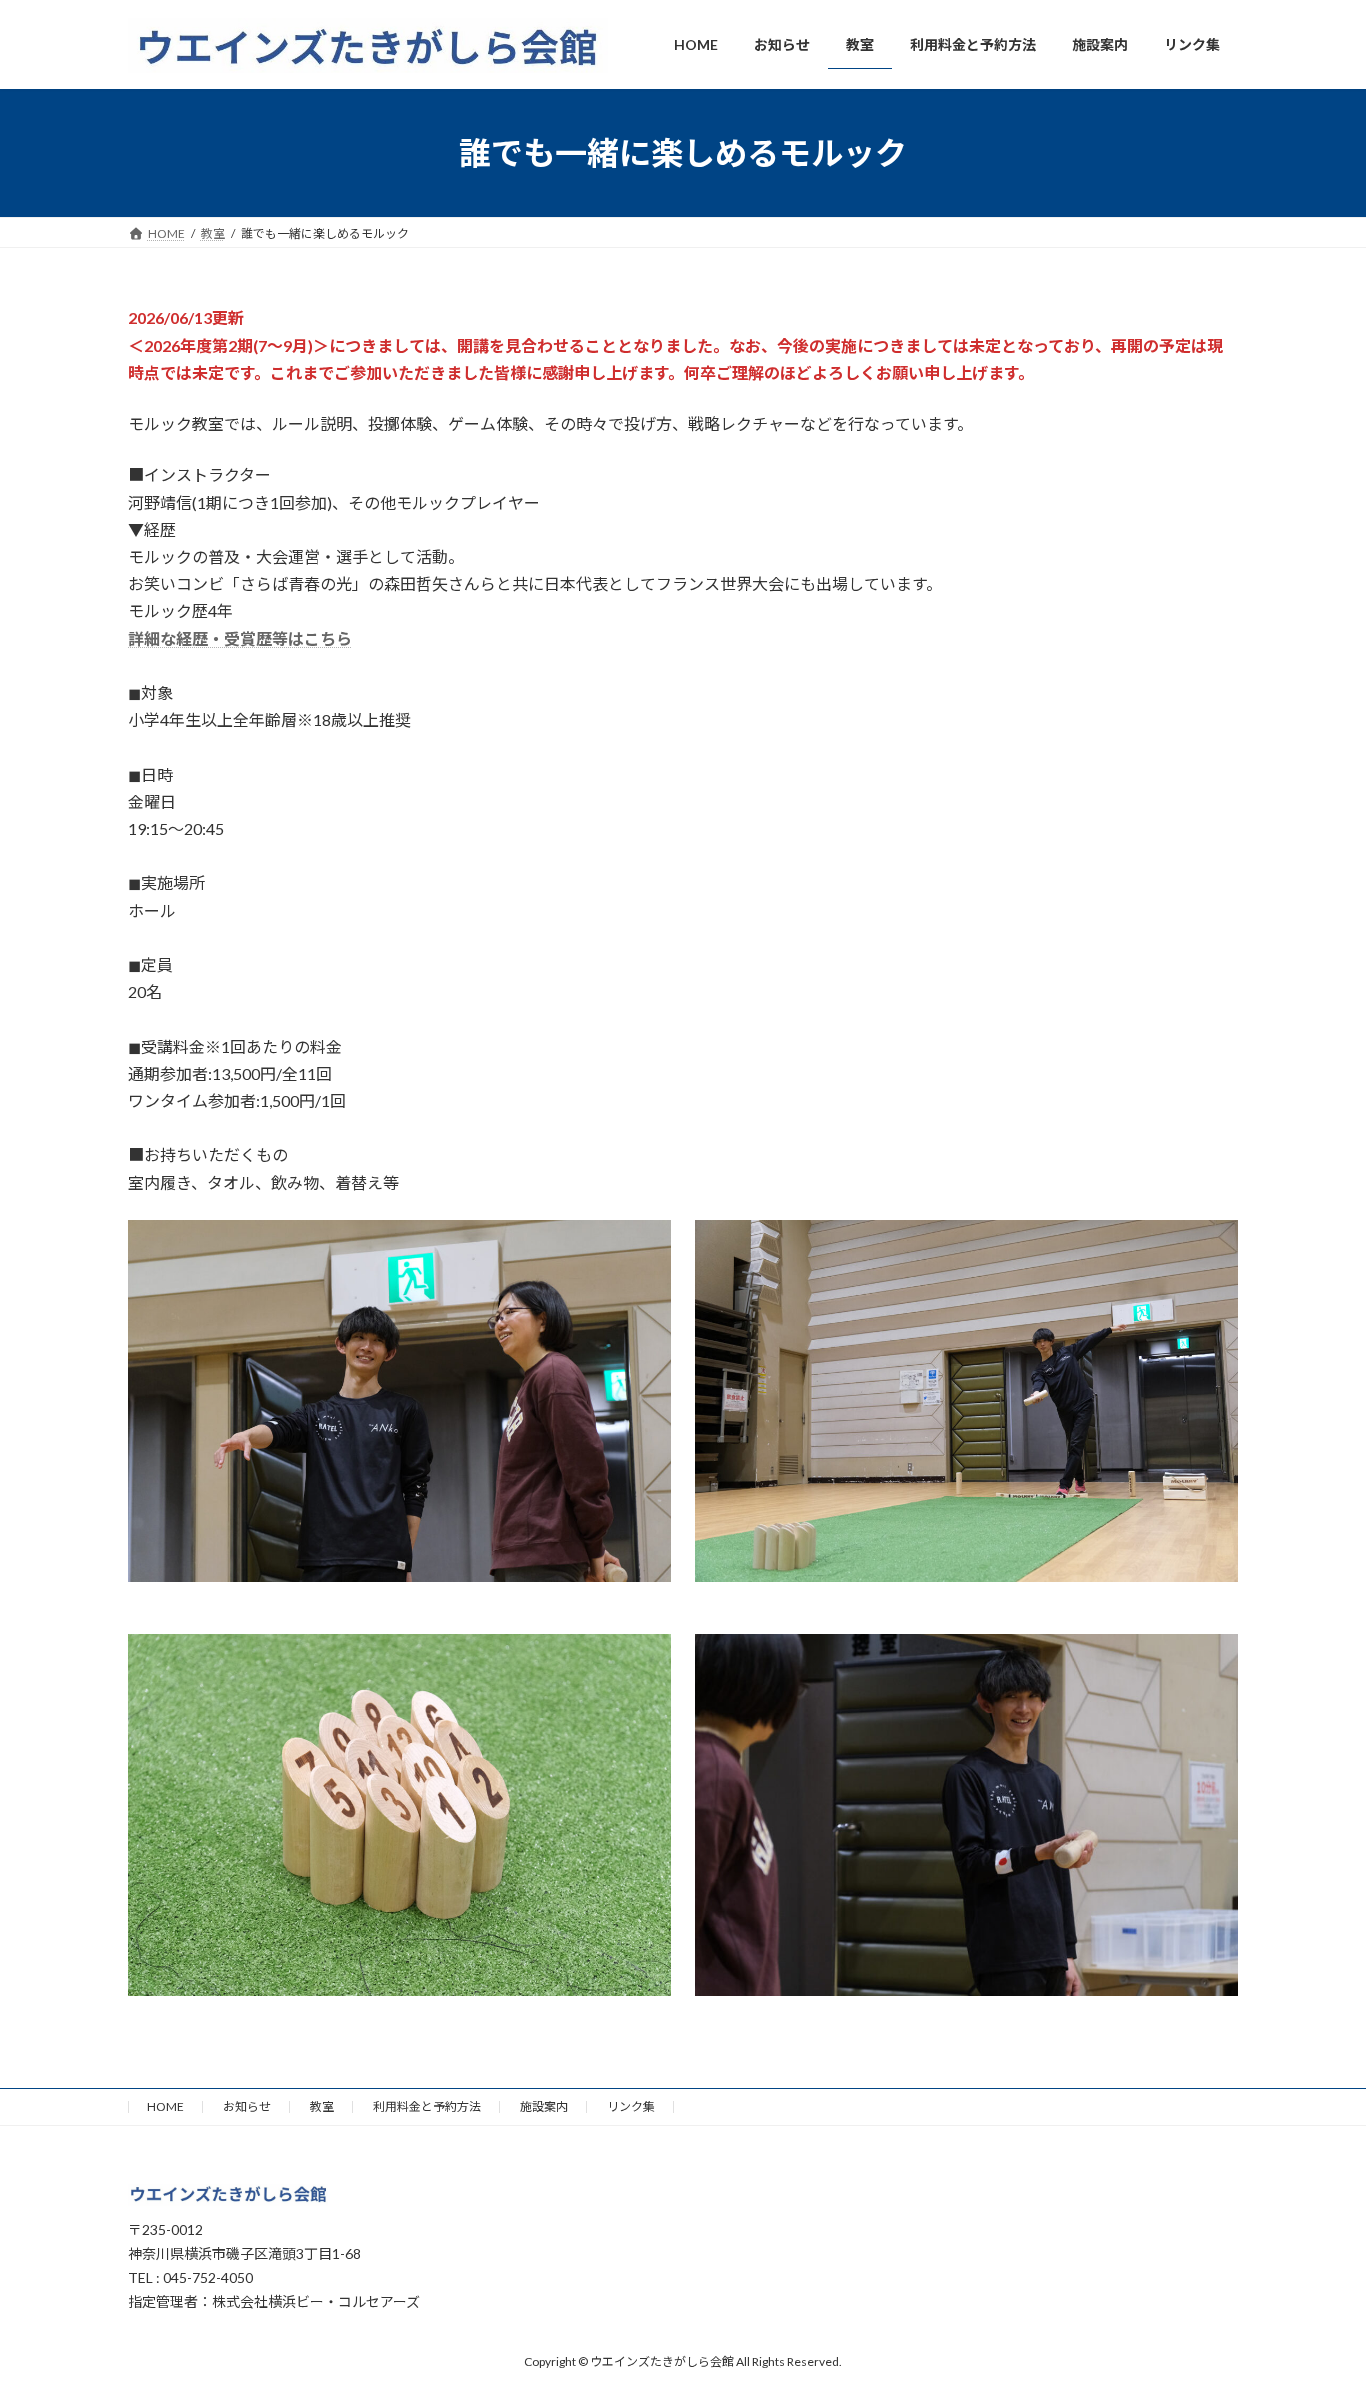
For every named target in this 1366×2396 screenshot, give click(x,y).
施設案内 (544, 2106)
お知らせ (247, 2106)
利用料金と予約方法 (427, 2106)
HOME (165, 2106)
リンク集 (631, 2106)
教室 (322, 2106)
